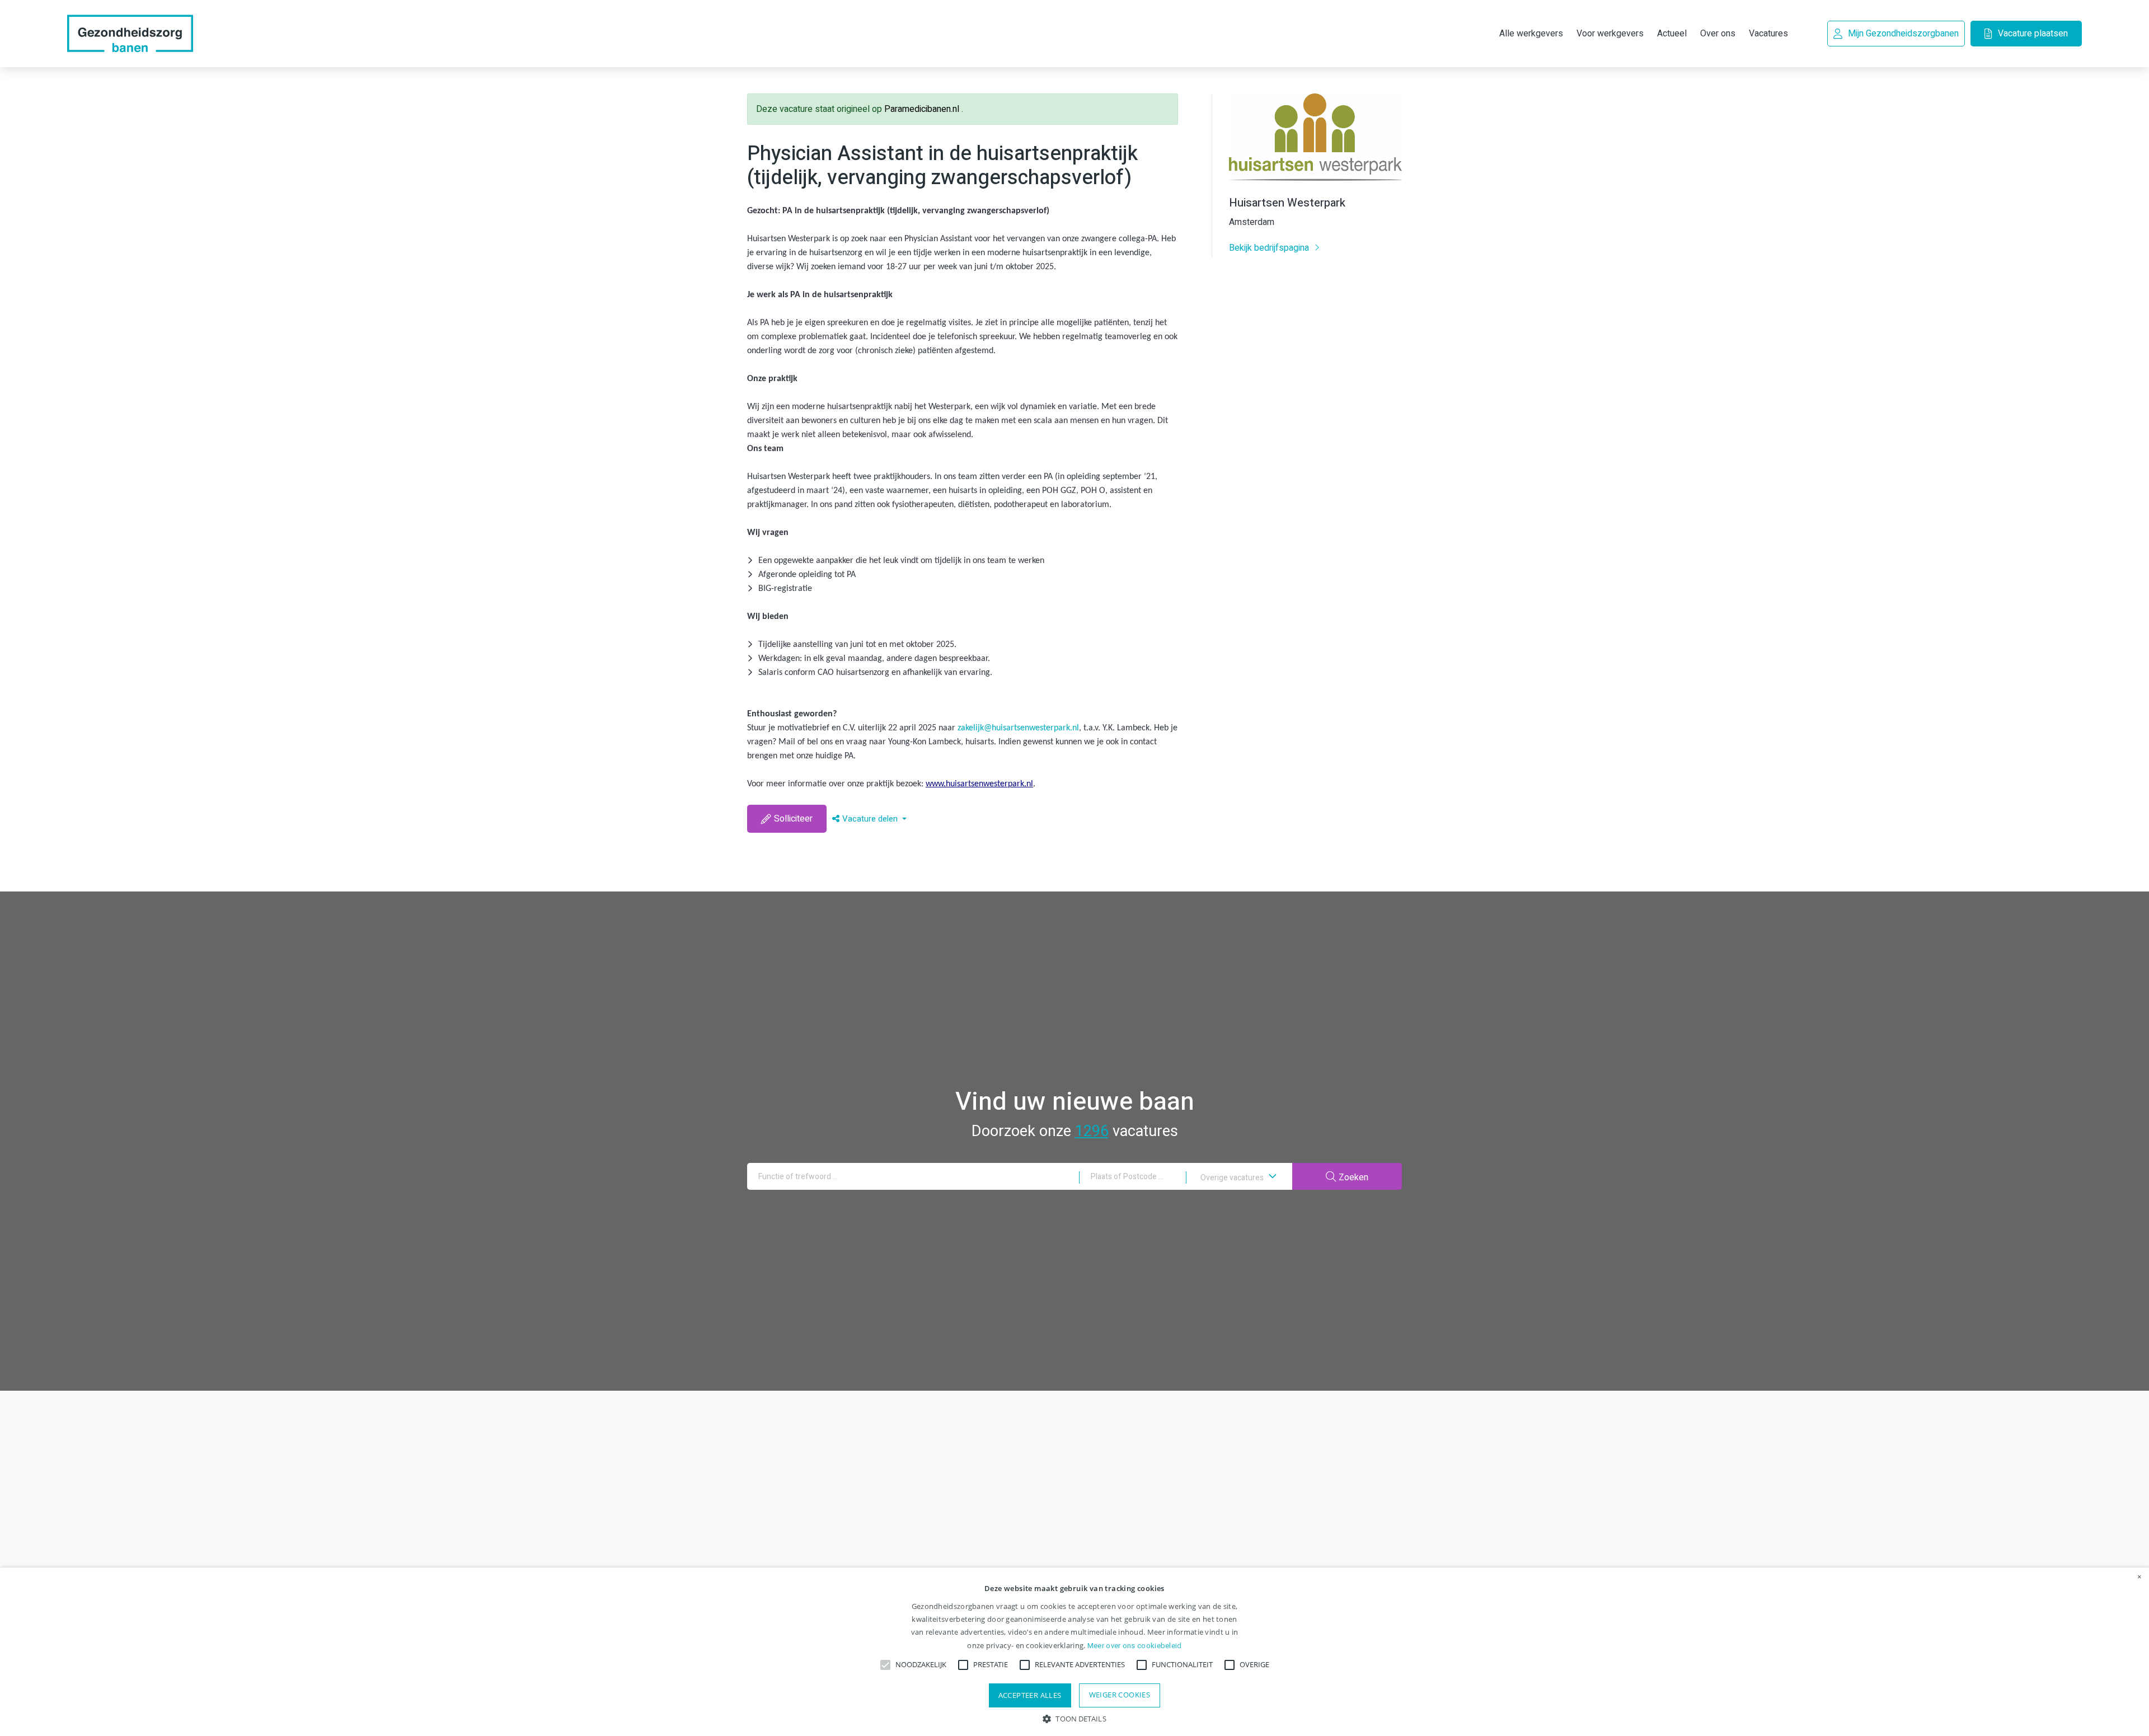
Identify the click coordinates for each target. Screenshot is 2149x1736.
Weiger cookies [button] (1120, 1695)
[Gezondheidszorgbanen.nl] (130, 34)
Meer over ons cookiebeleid (1135, 1646)
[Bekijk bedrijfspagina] (1315, 178)
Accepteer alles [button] (1030, 1695)
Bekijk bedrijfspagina (1270, 248)
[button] (1074, 1718)
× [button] (2139, 1577)
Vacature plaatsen (2033, 34)
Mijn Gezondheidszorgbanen (1903, 34)
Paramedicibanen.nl (923, 109)
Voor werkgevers (1610, 34)
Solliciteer (793, 819)
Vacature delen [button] (871, 819)
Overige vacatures (1233, 1178)
